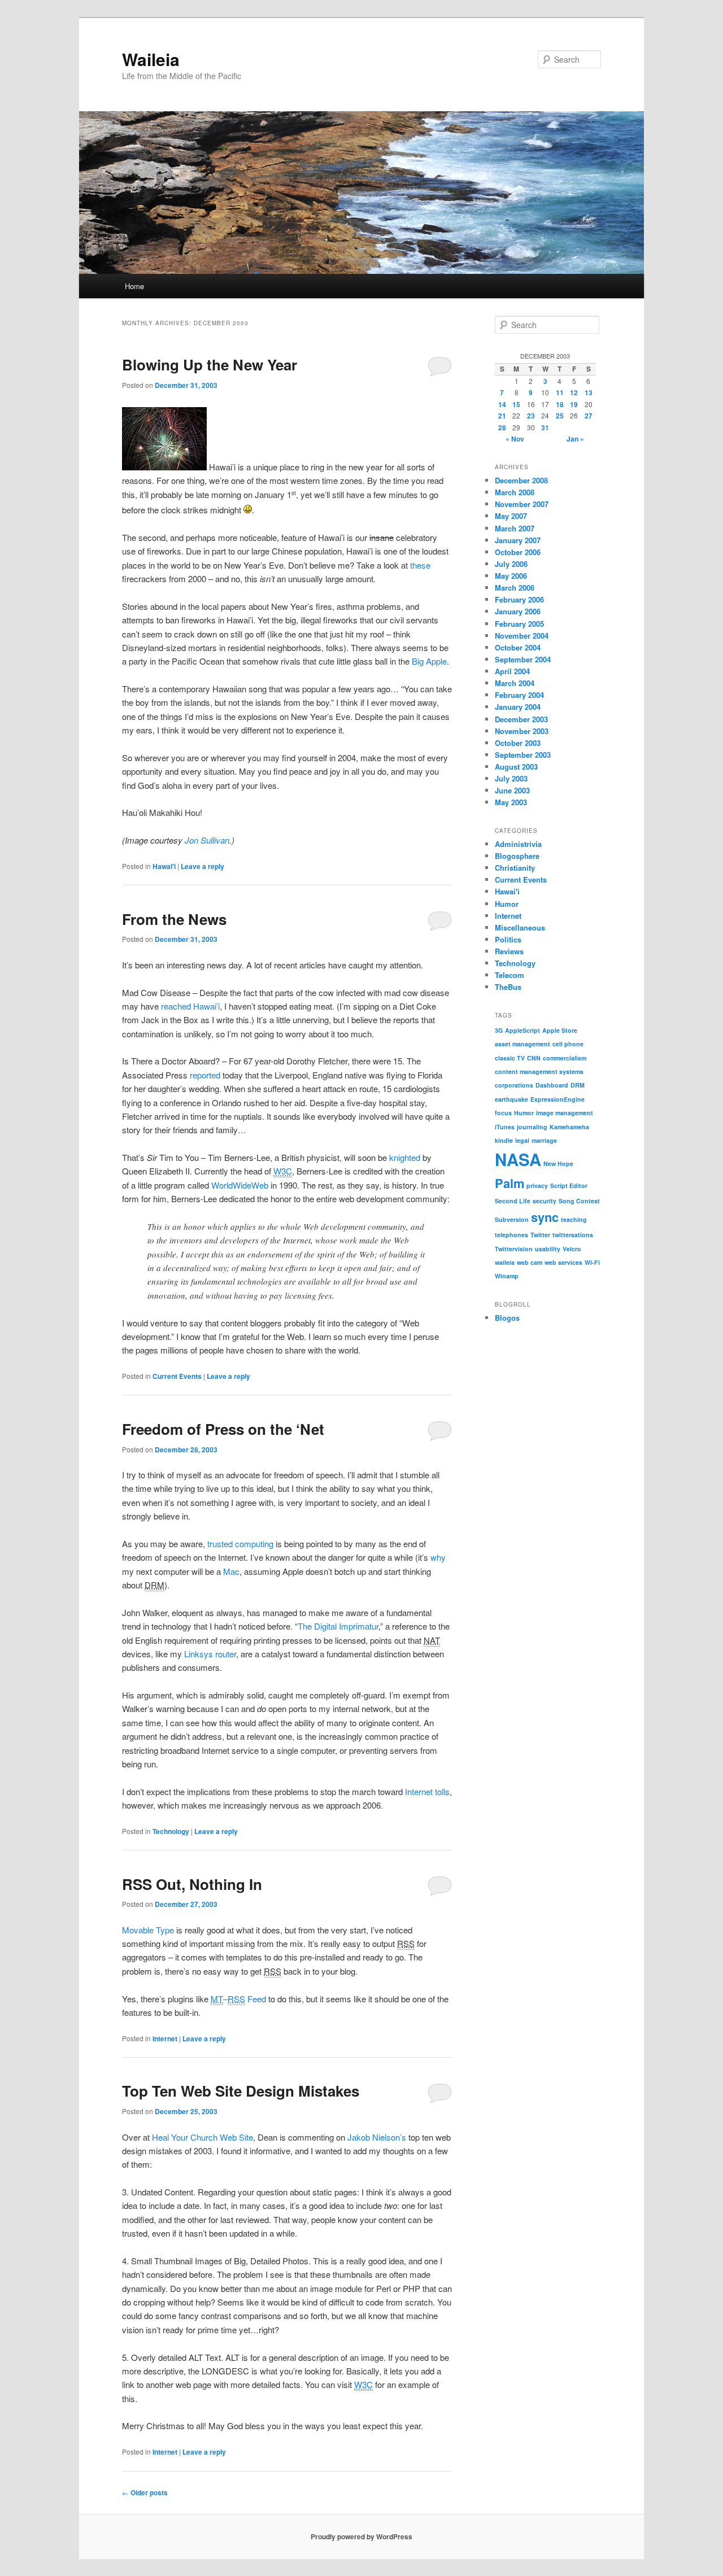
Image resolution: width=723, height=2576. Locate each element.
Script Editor (569, 1186)
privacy (537, 1186)
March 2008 (515, 492)
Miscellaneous (520, 927)
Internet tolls (427, 1791)
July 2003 (511, 778)
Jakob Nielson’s (377, 2137)
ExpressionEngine (558, 1099)
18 (560, 404)
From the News (174, 919)
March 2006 (515, 588)
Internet (165, 2038)
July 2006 (511, 564)
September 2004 (523, 659)
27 (589, 416)
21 (502, 416)
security (545, 1201)
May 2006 (511, 576)
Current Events (177, 1376)
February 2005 (519, 624)
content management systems (539, 1071)
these (420, 565)
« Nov (515, 439)
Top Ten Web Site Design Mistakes (241, 2091)
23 (531, 416)
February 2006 (519, 599)
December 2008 (521, 480)
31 (545, 427)
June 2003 (512, 790)
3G (499, 1030)
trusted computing (240, 1544)
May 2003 (511, 802)
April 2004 (512, 671)
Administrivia (518, 844)
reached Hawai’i (190, 1006)
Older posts (145, 2492)
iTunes (505, 1127)
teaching (574, 1219)
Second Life (513, 1201)
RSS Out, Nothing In (192, 1884)
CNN (534, 1058)
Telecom (509, 975)
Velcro (572, 1249)
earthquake (511, 1099)
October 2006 (518, 552)
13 (589, 392)
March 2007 (515, 528)
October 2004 (518, 647)
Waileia (151, 59)
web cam (530, 1262)
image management (565, 1113)
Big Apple (429, 661)
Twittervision (514, 1249)
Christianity (515, 868)
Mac (231, 1571)
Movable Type (148, 1930)
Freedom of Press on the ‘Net (223, 1429)
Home (134, 286)
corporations (514, 1085)
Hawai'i (164, 866)
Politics (508, 939)
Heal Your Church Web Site (202, 2137)
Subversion (512, 1219)
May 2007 (511, 516)
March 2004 (515, 683)
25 (560, 416)
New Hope (558, 1163)
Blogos (507, 1318)
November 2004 (522, 636)
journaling (532, 1127)
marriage (544, 1140)
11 (560, 392)
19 (574, 404)
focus (503, 1113)
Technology (171, 1831)
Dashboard (552, 1085)
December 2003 (521, 719)
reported (205, 1075)
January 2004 (518, 707)
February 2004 (519, 695)
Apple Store (560, 1030)
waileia (505, 1262)
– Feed (238, 1999)
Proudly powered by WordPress (361, 2536)
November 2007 (522, 504)
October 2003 (518, 743)
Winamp (507, 1276)
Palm (509, 1183)
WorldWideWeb (240, 1185)
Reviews (509, 951)
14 (502, 404)
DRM (578, 1085)
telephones (511, 1235)
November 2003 (522, 731)
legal (522, 1140)
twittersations (573, 1235)
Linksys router (210, 1654)
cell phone (568, 1044)
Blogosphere (517, 856)
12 (574, 392)
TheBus (508, 987)
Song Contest (579, 1201)
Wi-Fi (592, 1262)
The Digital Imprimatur (338, 1626)
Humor (507, 904)
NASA (518, 1159)
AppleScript (522, 1030)
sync (545, 1217)
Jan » (575, 439)
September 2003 (523, 755)
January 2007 (518, 540)
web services (563, 1262)
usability (548, 1249)
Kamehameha (569, 1127)
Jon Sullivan (207, 840)
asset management (522, 1044)
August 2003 (516, 767)
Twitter (540, 1235)
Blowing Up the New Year (210, 364)
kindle (504, 1140)
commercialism (565, 1058)
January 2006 (518, 611)
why (438, 1557)
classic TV (510, 1058)
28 (502, 427)
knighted (405, 1157)
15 (516, 404)
